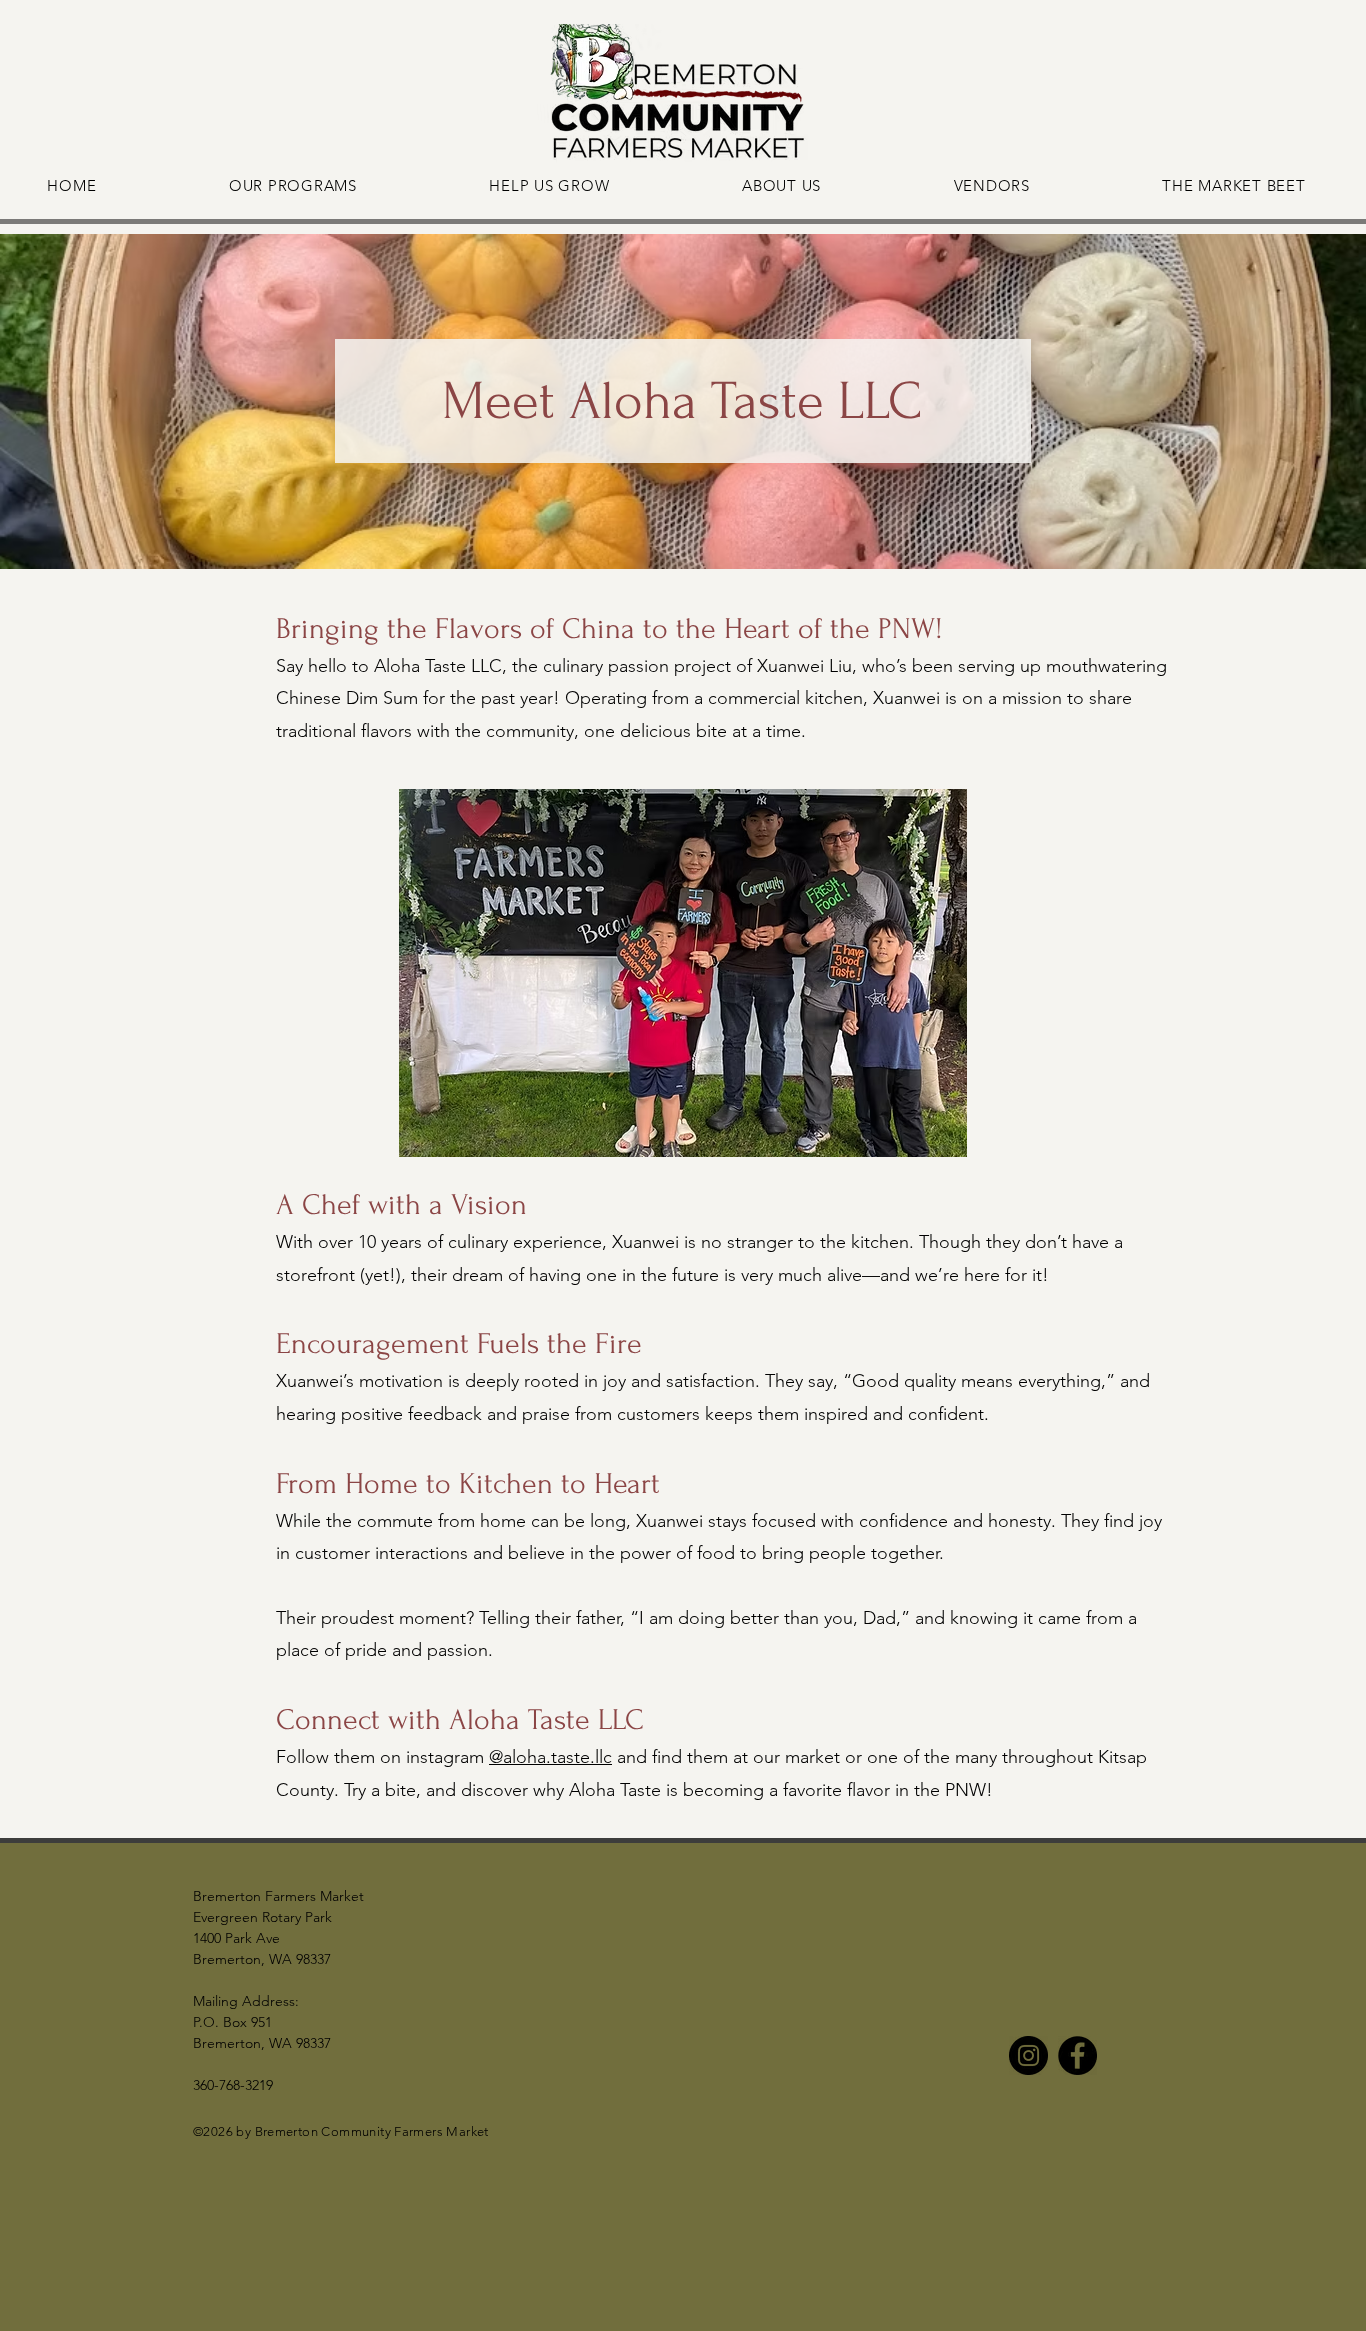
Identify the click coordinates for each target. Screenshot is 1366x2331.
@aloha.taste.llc (550, 1757)
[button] (683, 973)
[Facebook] (1077, 2055)
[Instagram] (1028, 2055)
